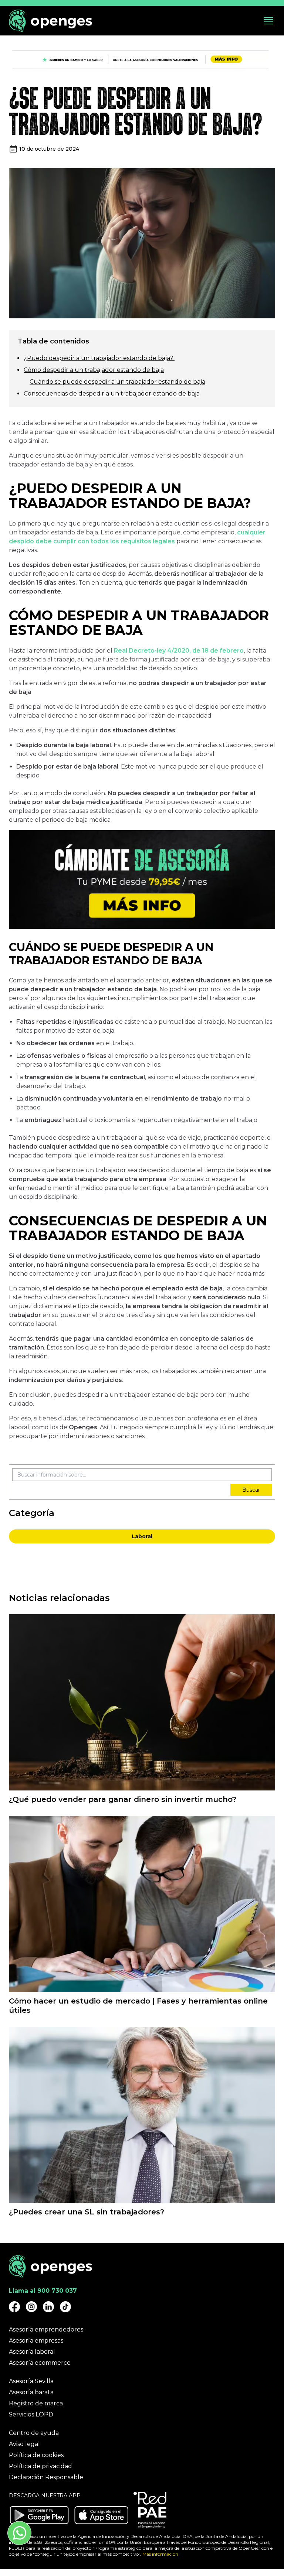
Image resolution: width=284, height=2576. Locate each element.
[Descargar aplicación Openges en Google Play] (39, 2515)
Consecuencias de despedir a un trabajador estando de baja (112, 394)
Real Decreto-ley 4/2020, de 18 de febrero (179, 651)
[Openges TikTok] (65, 2307)
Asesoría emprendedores (46, 2329)
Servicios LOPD (31, 2414)
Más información (160, 2554)
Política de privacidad (40, 2466)
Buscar (251, 1490)
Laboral (142, 1536)
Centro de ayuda (34, 2433)
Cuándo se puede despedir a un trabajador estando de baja (117, 382)
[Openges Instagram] (31, 2307)
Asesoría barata (31, 2392)
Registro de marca (36, 2403)
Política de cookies (36, 2455)
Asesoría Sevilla (31, 2381)
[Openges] (50, 21)
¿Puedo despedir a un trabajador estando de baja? (99, 358)
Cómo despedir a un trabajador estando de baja (94, 370)
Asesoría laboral (32, 2352)
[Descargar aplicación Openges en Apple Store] (101, 2515)
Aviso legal (24, 2444)
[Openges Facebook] (14, 2307)
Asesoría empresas (36, 2341)
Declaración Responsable (46, 2477)
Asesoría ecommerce (40, 2363)
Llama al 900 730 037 (43, 2291)
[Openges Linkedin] (48, 2307)
